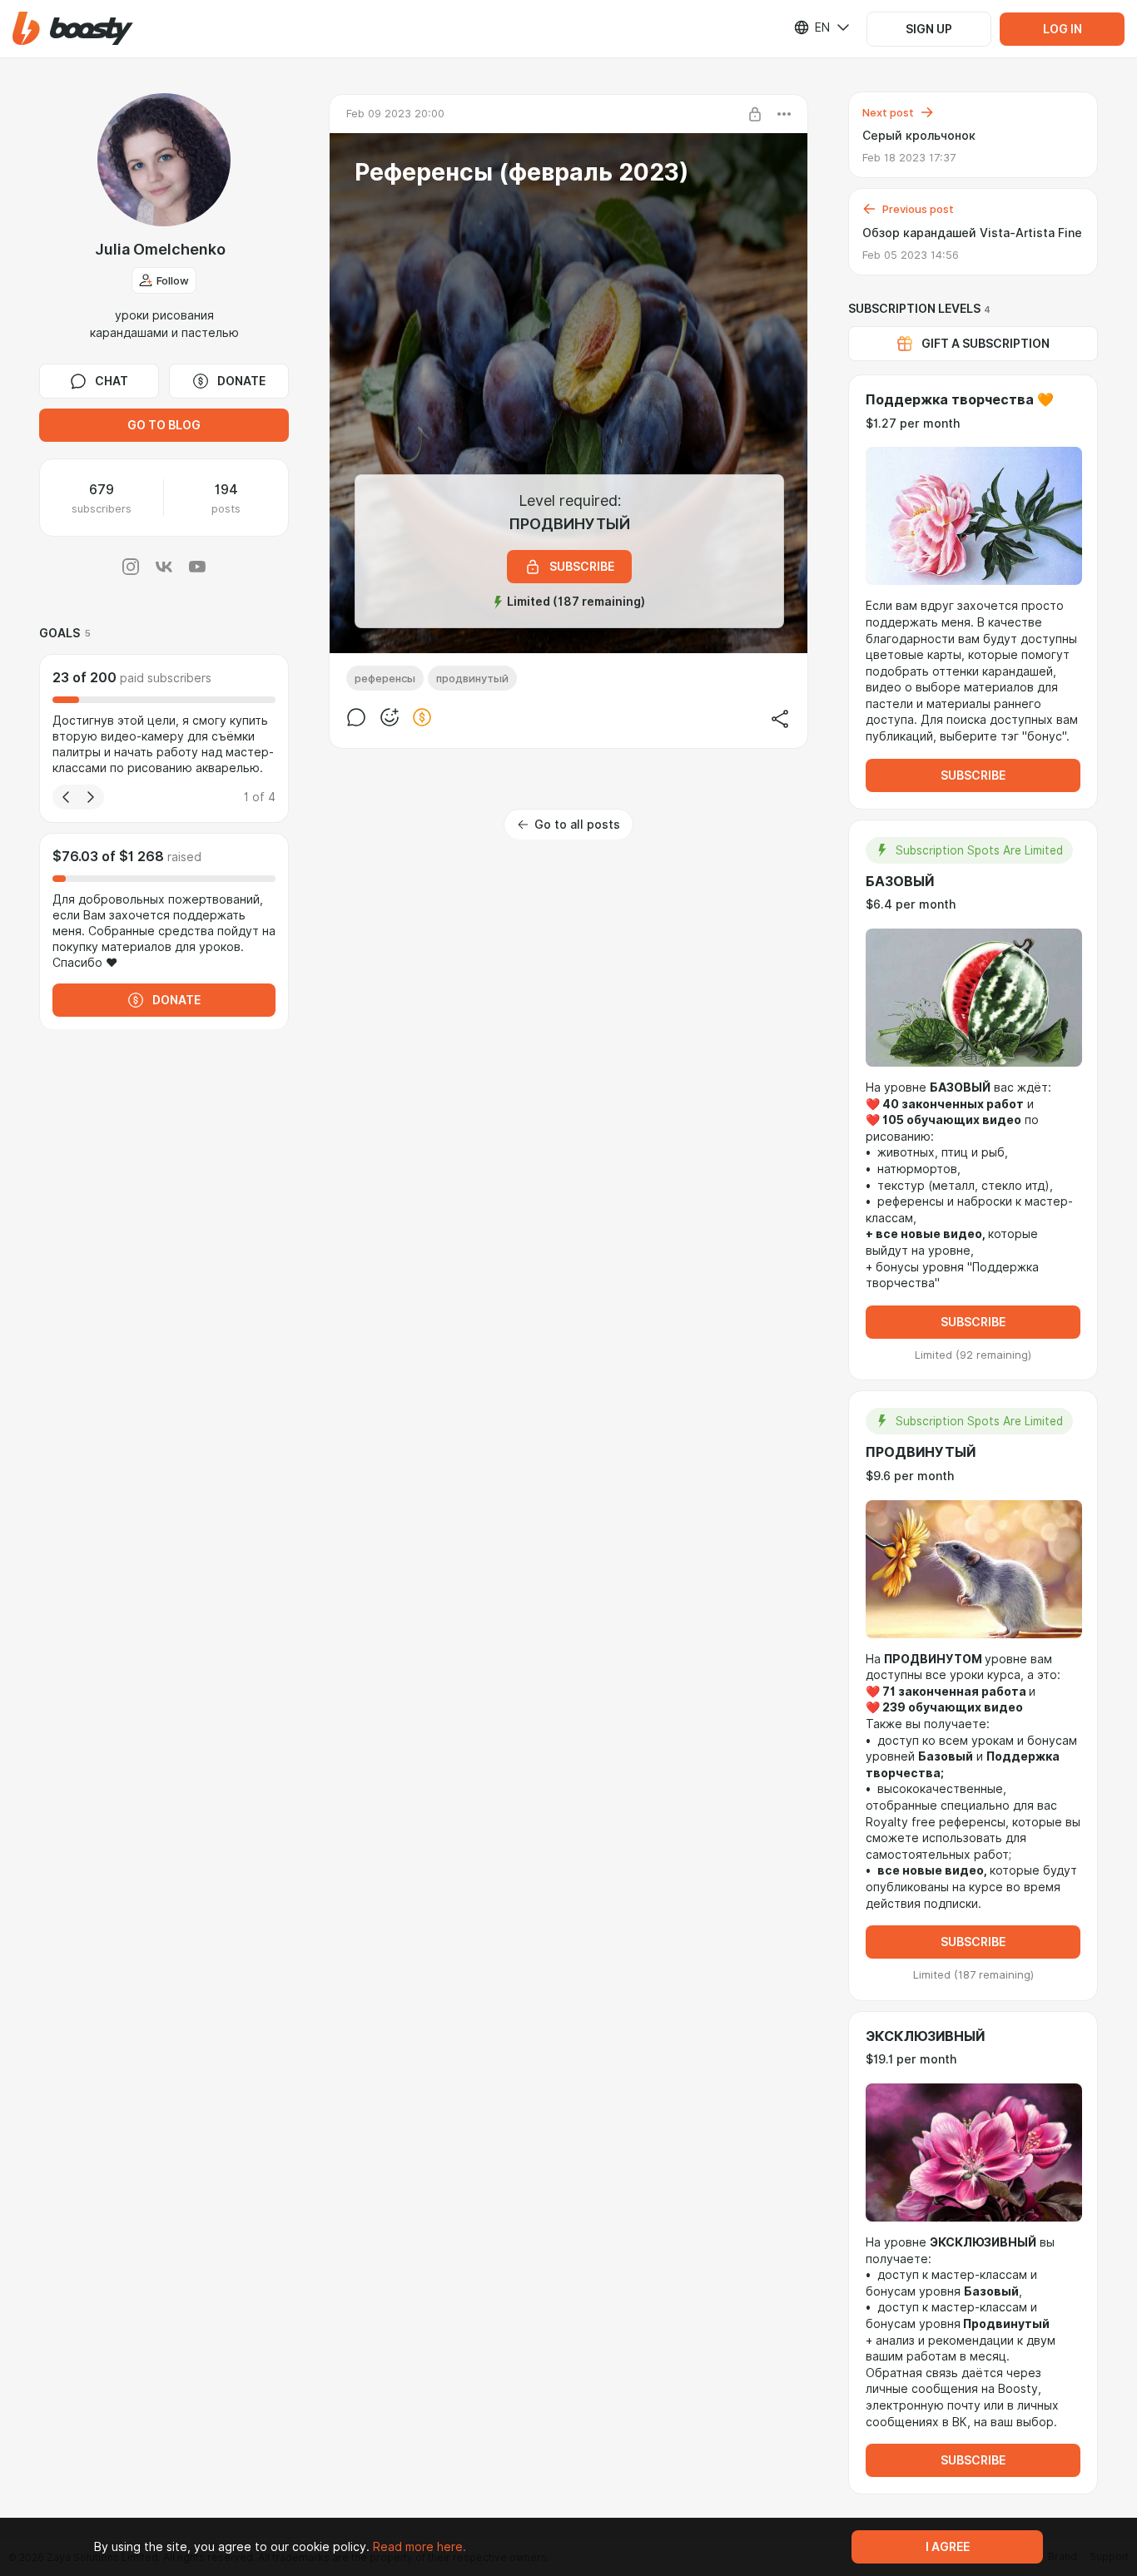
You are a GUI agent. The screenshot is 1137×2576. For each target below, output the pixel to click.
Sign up (929, 29)
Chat (112, 381)
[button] (73, 29)
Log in (1063, 29)
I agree (948, 2547)
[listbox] (812, 27)
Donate (241, 381)
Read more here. (420, 2547)
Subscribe (973, 775)
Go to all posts (577, 825)
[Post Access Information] (755, 114)
